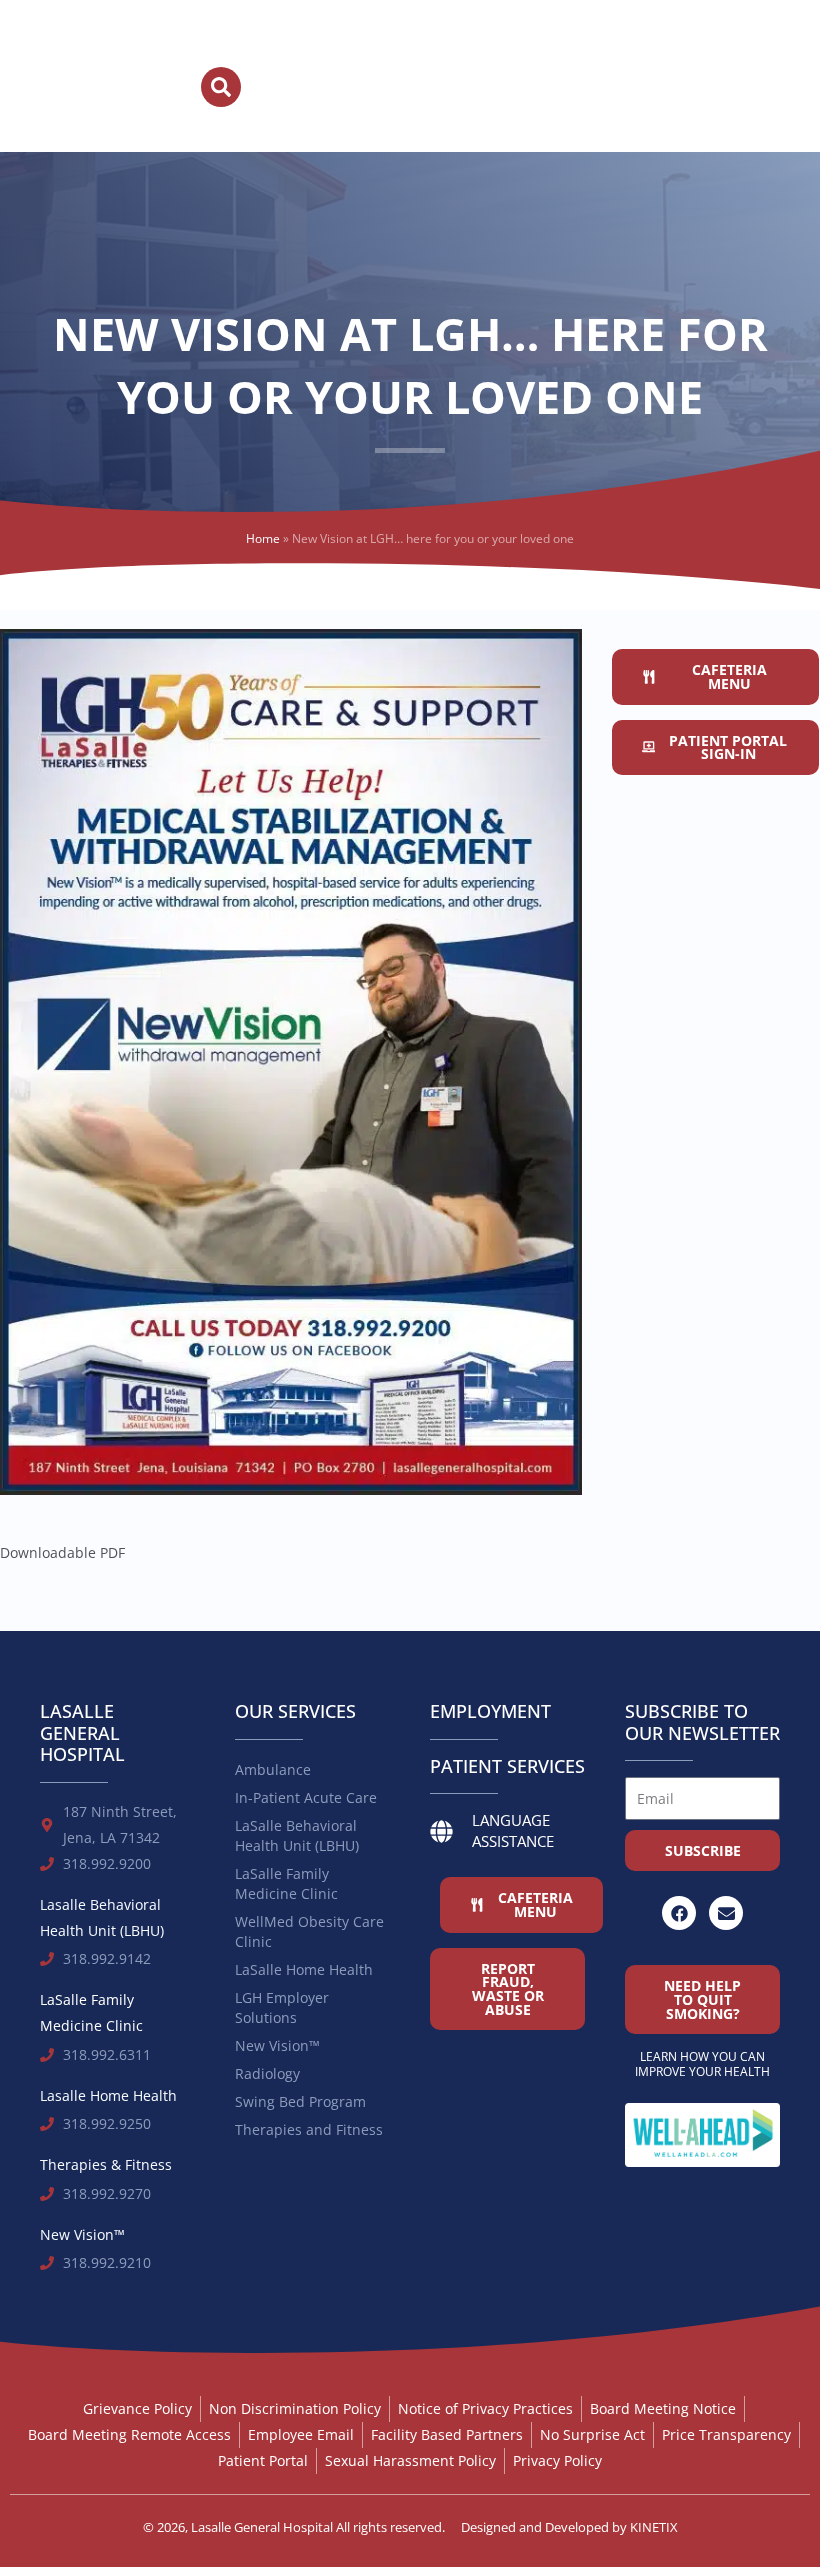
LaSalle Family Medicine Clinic (286, 1883)
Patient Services (507, 1766)
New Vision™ (277, 2045)
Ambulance (273, 1769)
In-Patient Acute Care (306, 1797)
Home (263, 538)
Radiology (267, 2073)
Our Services (295, 1711)
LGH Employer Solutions (282, 2007)
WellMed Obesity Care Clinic (309, 1931)
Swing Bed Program (300, 2101)
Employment (490, 1711)
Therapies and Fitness (309, 2129)
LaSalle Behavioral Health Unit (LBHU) (297, 1835)
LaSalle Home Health (304, 1969)
